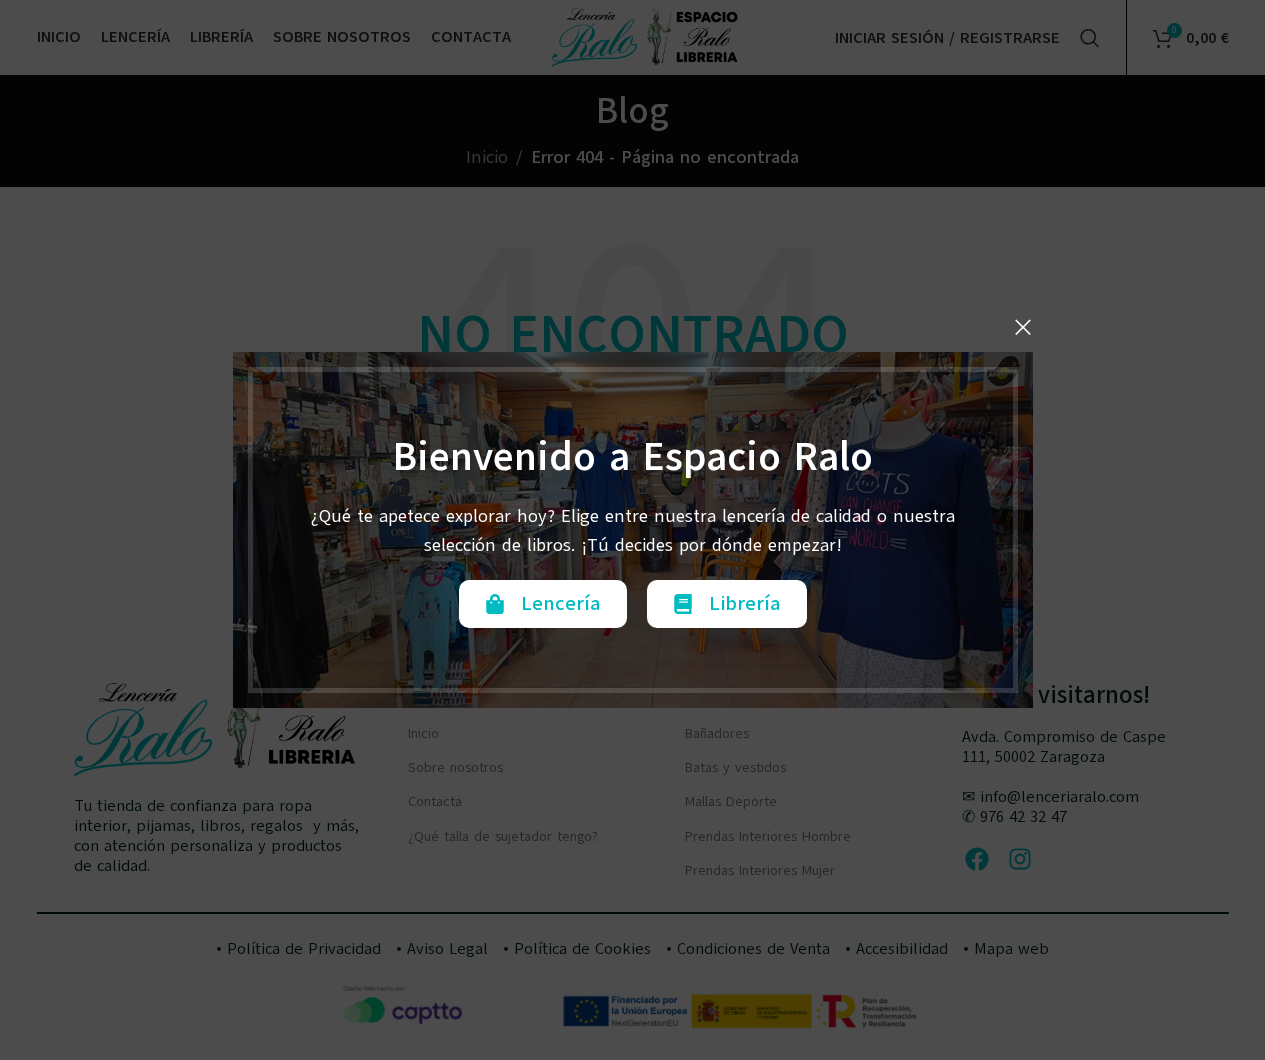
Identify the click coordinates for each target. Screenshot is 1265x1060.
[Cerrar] (1023, 327)
